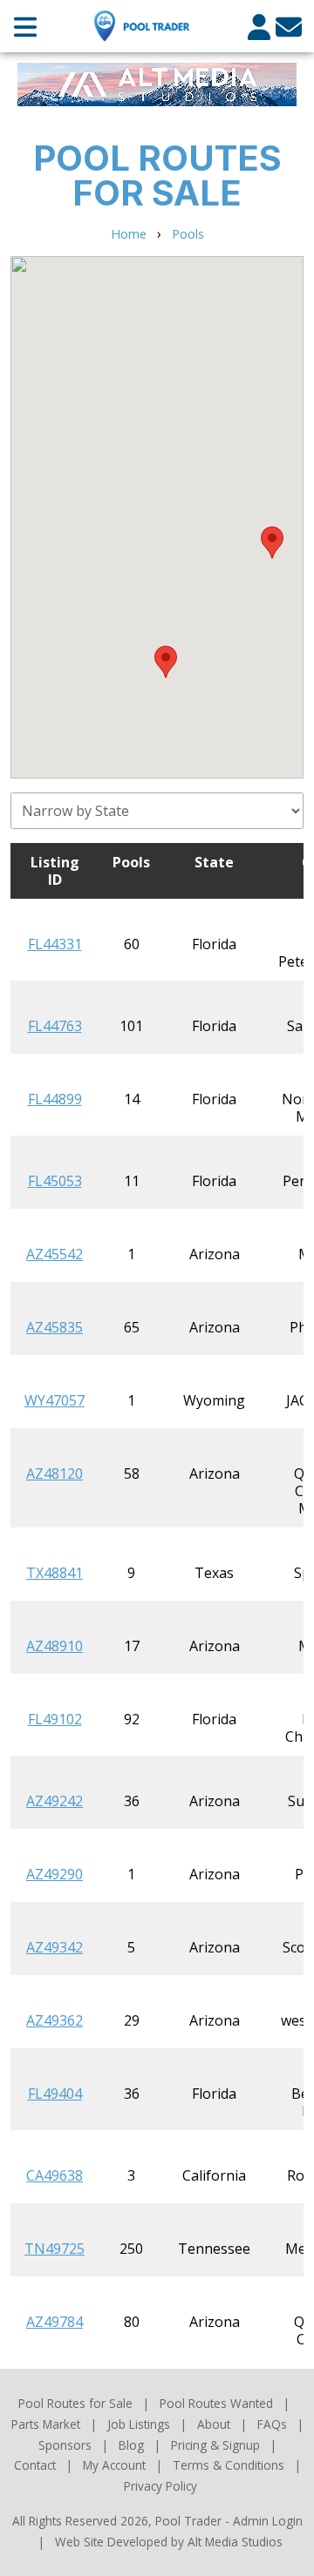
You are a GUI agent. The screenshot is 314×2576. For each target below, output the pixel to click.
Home (129, 234)
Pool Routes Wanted (216, 2403)
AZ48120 (55, 1473)
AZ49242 (55, 1801)
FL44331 (55, 944)
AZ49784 (55, 2322)
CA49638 (55, 2175)
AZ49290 (55, 1874)
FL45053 (55, 1181)
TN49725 (55, 2249)
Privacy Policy (160, 2486)
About (214, 2424)
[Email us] (289, 26)
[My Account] (259, 26)
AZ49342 (55, 1947)
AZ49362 (55, 2020)
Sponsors (65, 2445)
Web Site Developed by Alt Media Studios (169, 2542)
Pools (188, 234)
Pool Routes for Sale (75, 2403)
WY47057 (55, 1400)
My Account (114, 2465)
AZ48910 (55, 1646)
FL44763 (55, 1026)
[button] (166, 662)
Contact (35, 2465)
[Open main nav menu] (25, 26)
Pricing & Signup (215, 2445)
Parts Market (46, 2424)
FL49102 (55, 1719)
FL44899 (55, 1099)
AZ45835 (55, 1327)
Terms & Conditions (229, 2465)
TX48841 (55, 1573)
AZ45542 (55, 1254)
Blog (131, 2445)
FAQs (272, 2424)
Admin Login (268, 2521)
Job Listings (139, 2424)
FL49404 (55, 2094)
